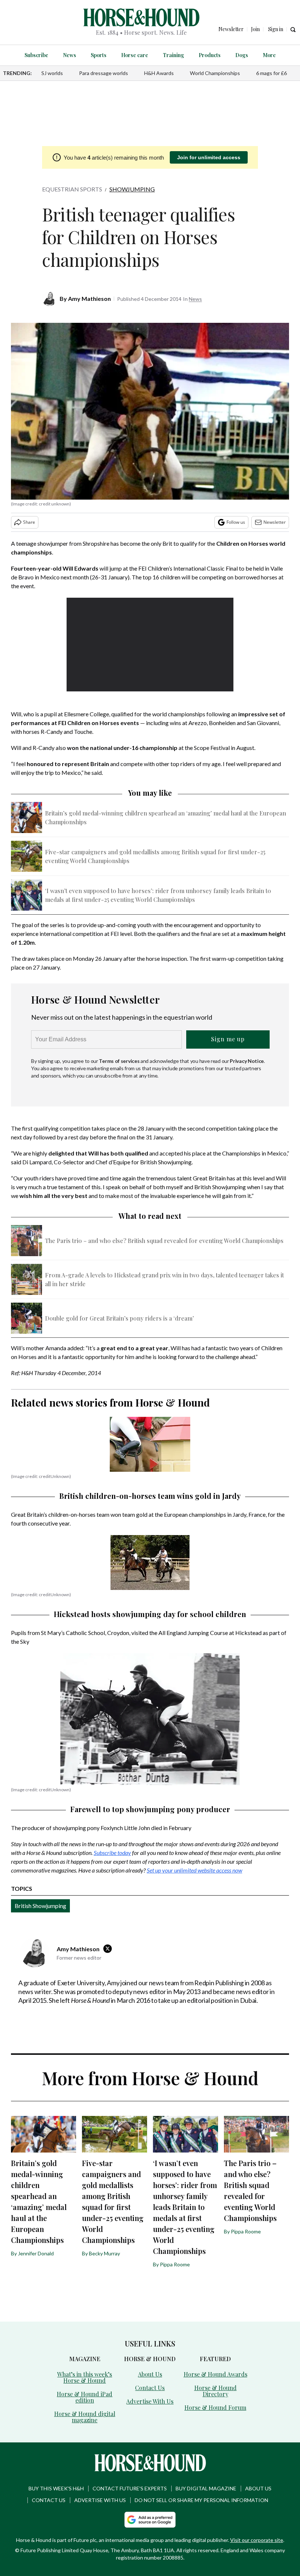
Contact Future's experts (130, 2488)
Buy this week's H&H (56, 2488)
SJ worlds (52, 73)
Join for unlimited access (209, 157)
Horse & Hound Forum (215, 2407)
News (70, 55)
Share (29, 522)
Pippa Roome (175, 2264)
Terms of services (120, 1061)
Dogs (242, 55)
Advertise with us (100, 2500)
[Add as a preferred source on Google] (150, 2520)
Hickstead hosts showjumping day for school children (150, 1614)
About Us (150, 2374)
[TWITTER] (109, 1949)
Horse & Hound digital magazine (85, 2417)
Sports (99, 55)
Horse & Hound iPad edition (85, 2397)
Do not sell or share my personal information (201, 2500)
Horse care (135, 55)
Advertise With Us (150, 2401)
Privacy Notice (247, 1061)
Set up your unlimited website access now (194, 1870)
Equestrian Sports (72, 189)
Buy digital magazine (206, 2488)
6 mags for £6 (271, 73)
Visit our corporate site (257, 2540)
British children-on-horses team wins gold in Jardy (150, 1496)
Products (210, 55)
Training (173, 55)
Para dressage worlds (104, 73)
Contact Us (150, 2388)
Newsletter (275, 522)
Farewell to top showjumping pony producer (150, 1809)
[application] (150, 645)
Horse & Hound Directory (215, 2391)
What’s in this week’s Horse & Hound (85, 2377)
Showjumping (132, 189)
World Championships (215, 73)
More (269, 55)
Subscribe (36, 55)
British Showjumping (40, 1906)
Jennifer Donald (36, 2253)
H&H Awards (159, 73)
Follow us (236, 522)
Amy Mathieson (89, 298)
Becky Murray (104, 2253)
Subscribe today (112, 1853)
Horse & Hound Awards (215, 2374)
